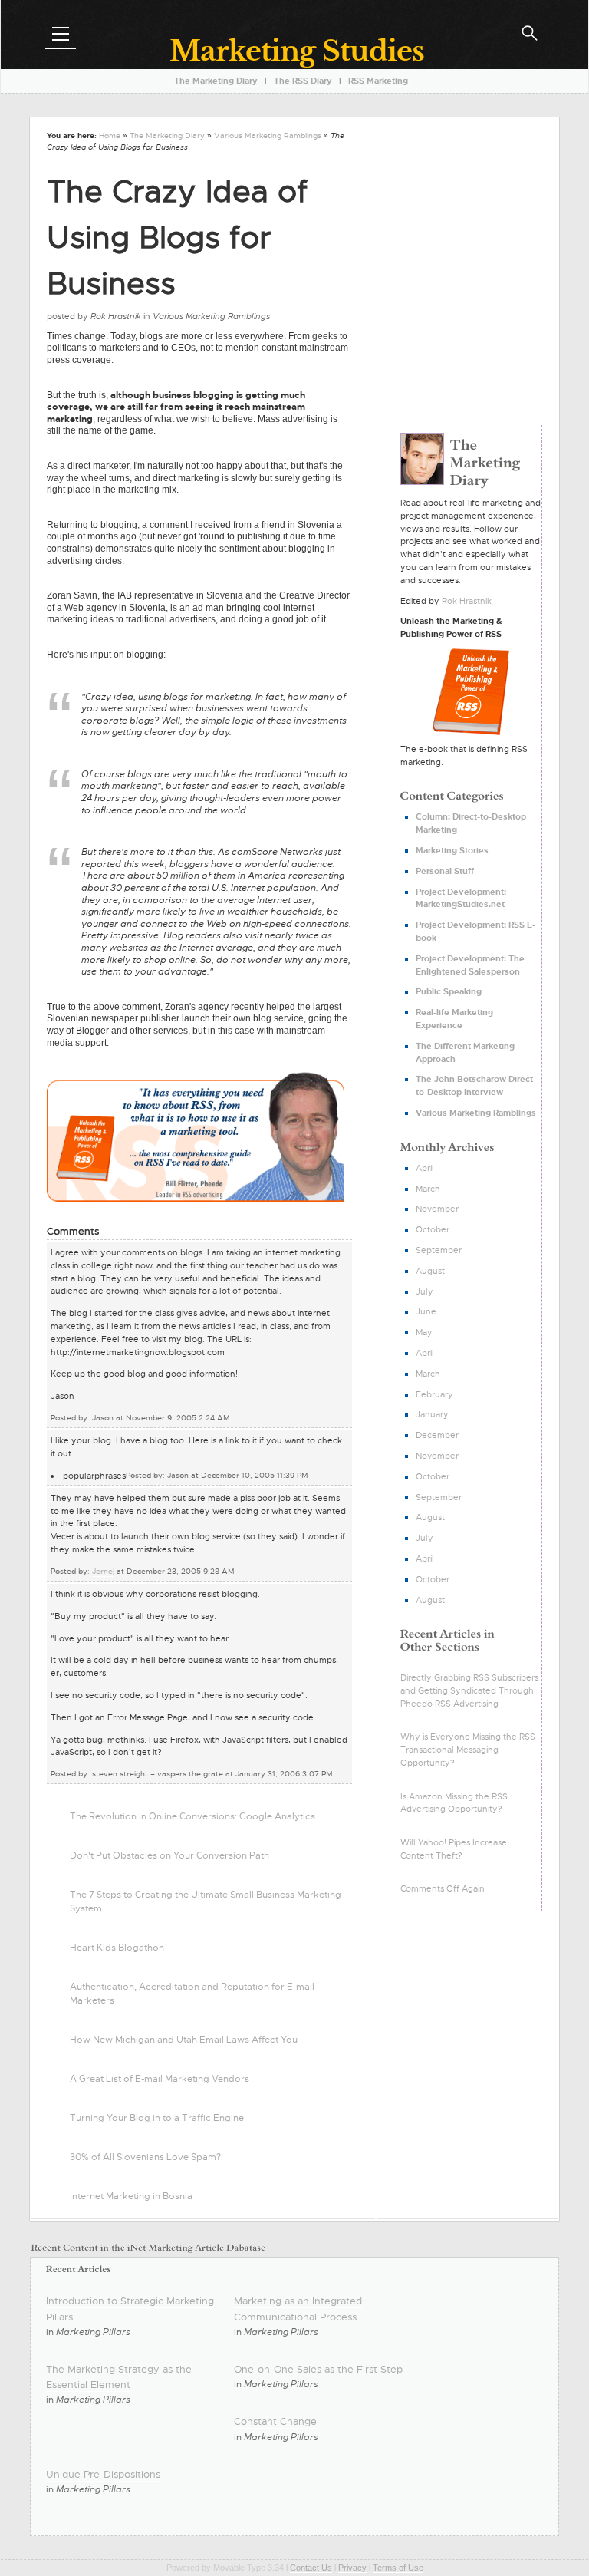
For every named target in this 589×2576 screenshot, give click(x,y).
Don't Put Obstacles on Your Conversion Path (169, 1855)
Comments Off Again (443, 1888)
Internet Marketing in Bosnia (131, 2196)
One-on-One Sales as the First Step (318, 2369)
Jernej (103, 1571)
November (437, 1209)
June (426, 1311)
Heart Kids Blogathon (117, 1948)
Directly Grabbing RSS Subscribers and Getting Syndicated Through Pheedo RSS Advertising (469, 1690)
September (439, 1250)
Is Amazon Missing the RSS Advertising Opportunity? (454, 1803)
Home (110, 135)
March (428, 1189)
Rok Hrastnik (467, 601)
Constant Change (275, 2421)
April (425, 1168)
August (430, 1271)
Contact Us (311, 2568)
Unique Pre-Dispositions (103, 2474)
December (437, 1435)
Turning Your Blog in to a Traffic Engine (157, 2118)
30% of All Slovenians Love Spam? (145, 2157)
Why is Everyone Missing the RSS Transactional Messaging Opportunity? (468, 1750)
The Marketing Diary (167, 135)
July (424, 1291)
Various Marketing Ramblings (268, 135)
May (424, 1332)
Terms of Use (398, 2568)
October (433, 1229)
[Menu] (61, 34)
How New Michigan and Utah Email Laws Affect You (184, 2040)
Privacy (352, 2568)
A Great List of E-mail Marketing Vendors (160, 2079)
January (432, 1414)
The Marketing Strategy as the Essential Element (119, 2377)
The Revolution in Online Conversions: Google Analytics (192, 1816)
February (434, 1394)
